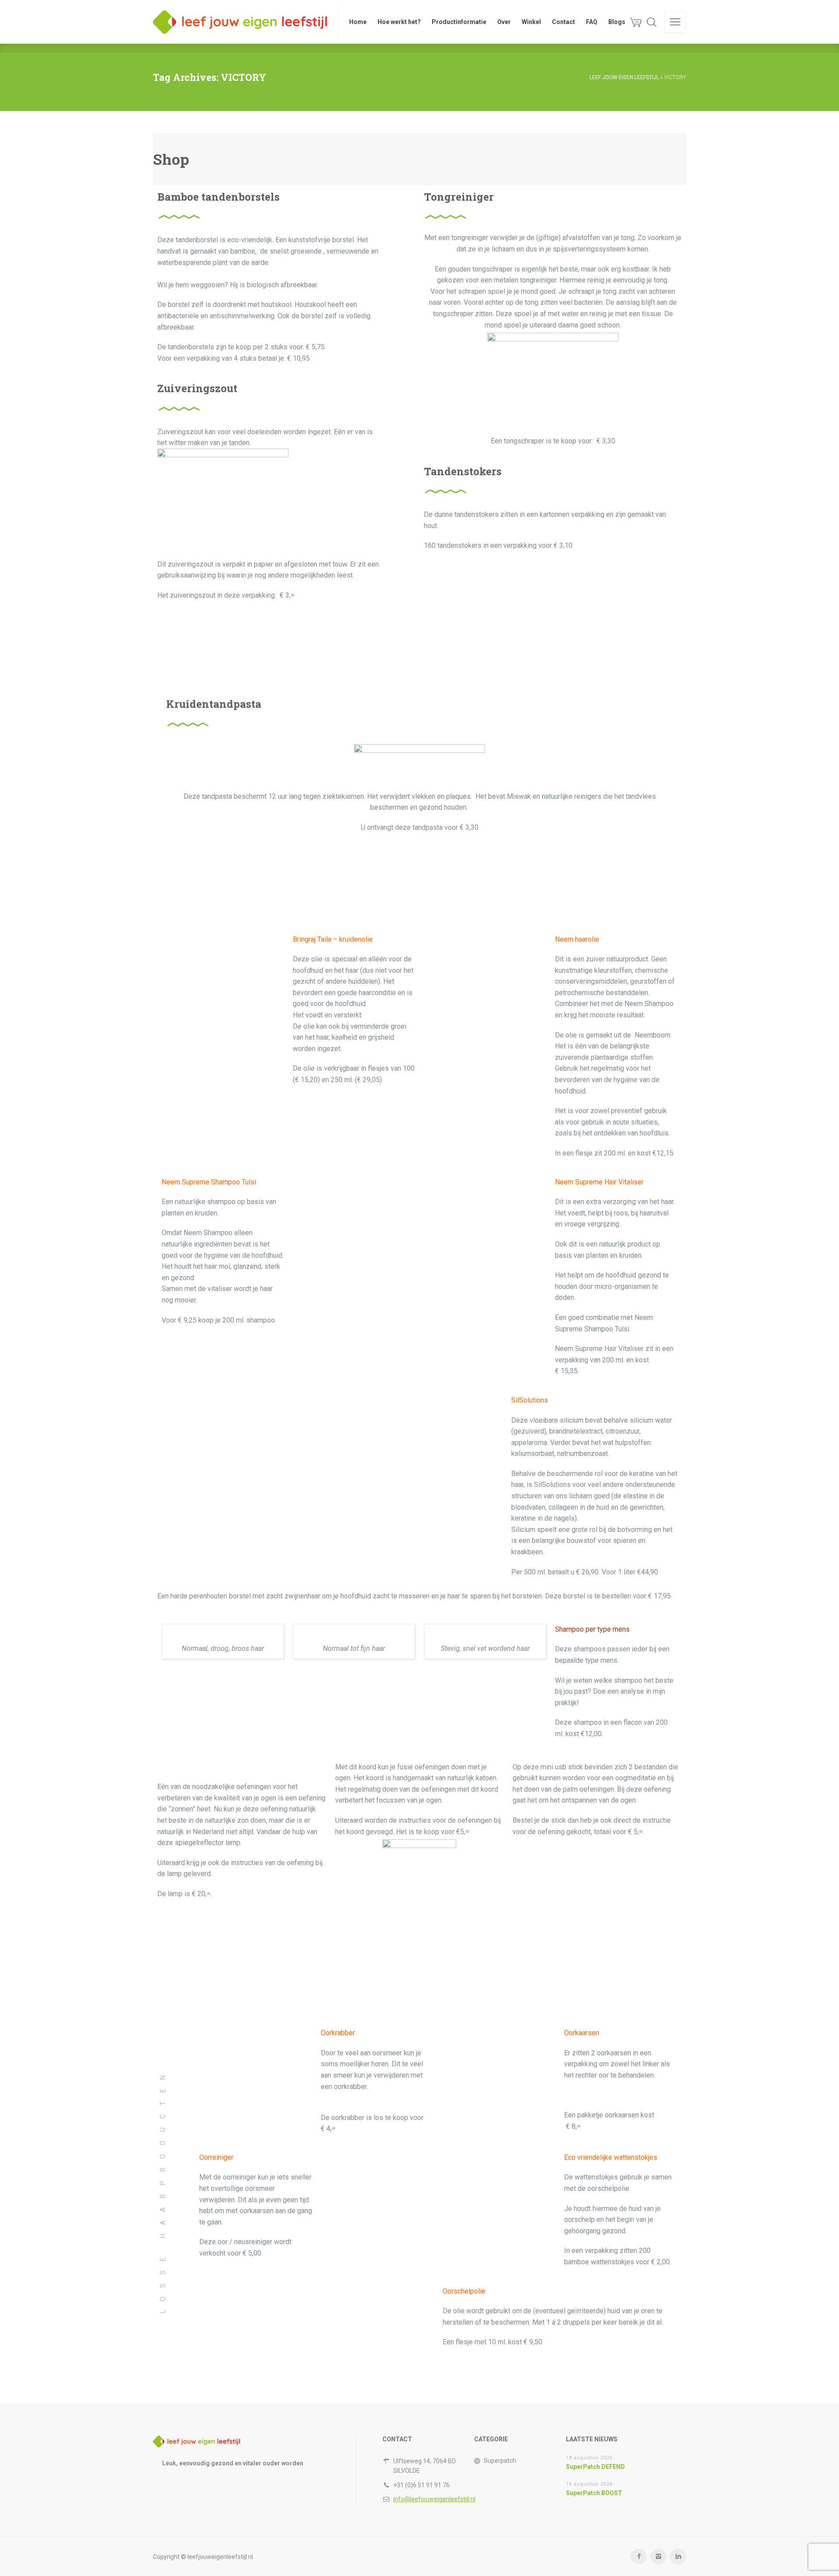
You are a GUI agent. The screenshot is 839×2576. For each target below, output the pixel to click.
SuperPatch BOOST (594, 2493)
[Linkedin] (678, 2557)
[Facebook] (639, 2557)
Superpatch (500, 2461)
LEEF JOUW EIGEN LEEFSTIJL (624, 77)
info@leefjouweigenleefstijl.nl (434, 2499)
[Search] (652, 22)
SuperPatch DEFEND (595, 2467)
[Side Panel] (675, 22)
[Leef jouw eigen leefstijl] (240, 22)
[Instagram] (658, 2557)
